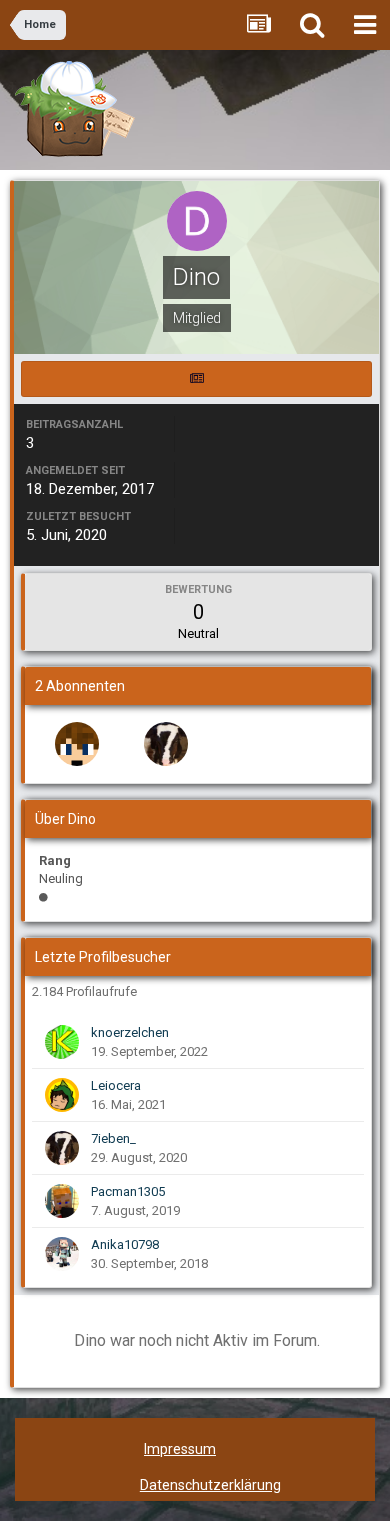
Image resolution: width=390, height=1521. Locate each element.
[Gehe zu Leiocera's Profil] (62, 1095)
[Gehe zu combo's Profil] (77, 744)
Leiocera (116, 1085)
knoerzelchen (130, 1032)
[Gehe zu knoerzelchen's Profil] (62, 1042)
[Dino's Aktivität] (196, 379)
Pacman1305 (128, 1191)
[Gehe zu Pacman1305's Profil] (62, 1201)
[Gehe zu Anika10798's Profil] (62, 1254)
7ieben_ (113, 1138)
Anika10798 (125, 1244)
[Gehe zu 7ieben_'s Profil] (166, 744)
